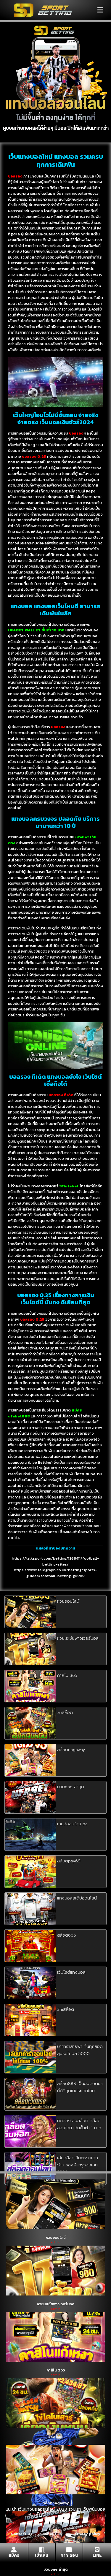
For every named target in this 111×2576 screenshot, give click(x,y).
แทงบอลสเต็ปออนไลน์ (77, 1898)
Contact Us (22, 2534)
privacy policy (87, 2534)
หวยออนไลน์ (68, 1601)
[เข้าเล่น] (42, 2549)
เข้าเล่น (42, 2555)
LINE (97, 2555)
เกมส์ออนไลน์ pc (72, 1824)
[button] (100, 10)
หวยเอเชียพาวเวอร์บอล (78, 1638)
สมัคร (14, 2555)
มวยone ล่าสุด (71, 1787)
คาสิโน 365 (67, 1676)
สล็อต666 (67, 1935)
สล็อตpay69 (69, 1861)
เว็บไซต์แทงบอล (71, 1972)
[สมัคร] (14, 2549)
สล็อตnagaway (71, 1750)
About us (53, 2534)
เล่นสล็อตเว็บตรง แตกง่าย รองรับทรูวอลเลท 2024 (78, 2165)
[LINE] (97, 2549)
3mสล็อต (66, 2009)
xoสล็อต (65, 1713)
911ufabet (69, 1186)
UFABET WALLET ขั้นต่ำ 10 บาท (36, 630)
